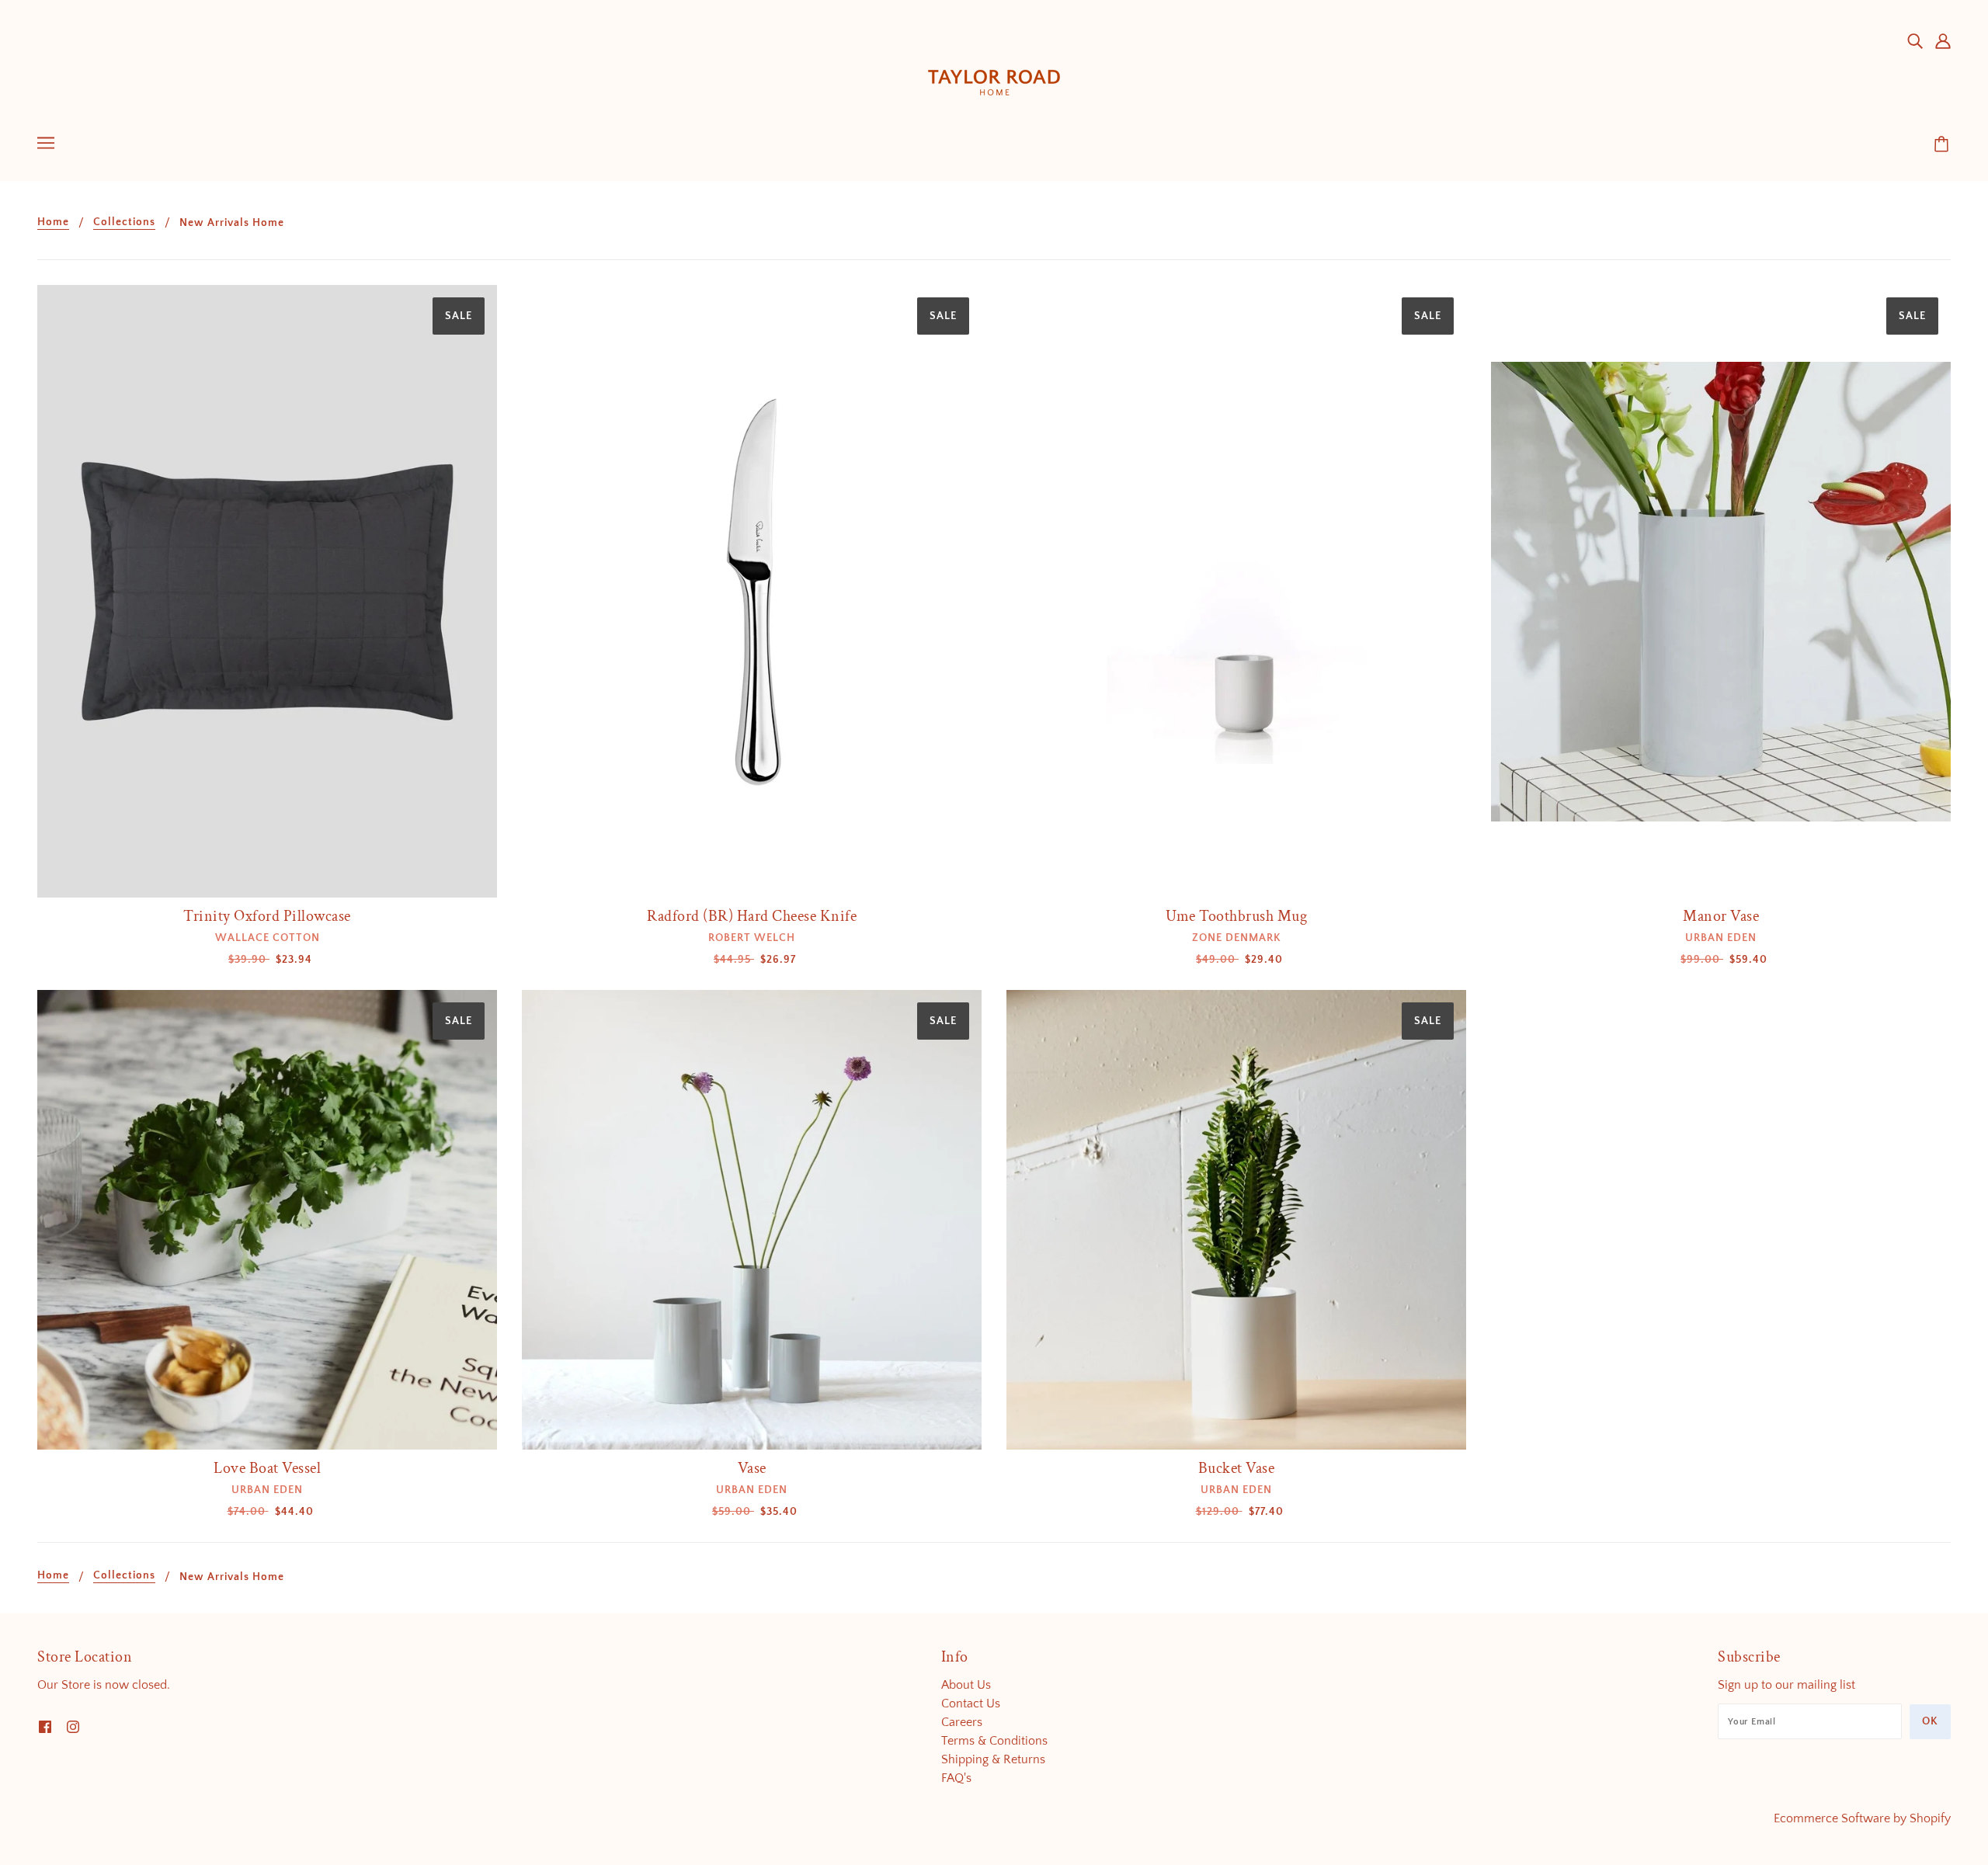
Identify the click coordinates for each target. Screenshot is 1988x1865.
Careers (962, 1722)
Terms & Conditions (994, 1741)
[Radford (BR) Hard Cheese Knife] (752, 591)
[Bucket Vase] (1236, 1220)
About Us (966, 1685)
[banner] (994, 69)
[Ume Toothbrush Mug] (1236, 591)
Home (53, 222)
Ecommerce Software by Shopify (1862, 1818)
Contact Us (971, 1704)
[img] (1915, 40)
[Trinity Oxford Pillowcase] (267, 591)
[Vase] (752, 1220)
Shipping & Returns (993, 1759)
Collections (124, 222)
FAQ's (956, 1778)
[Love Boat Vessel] (267, 1220)
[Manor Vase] (1721, 591)
